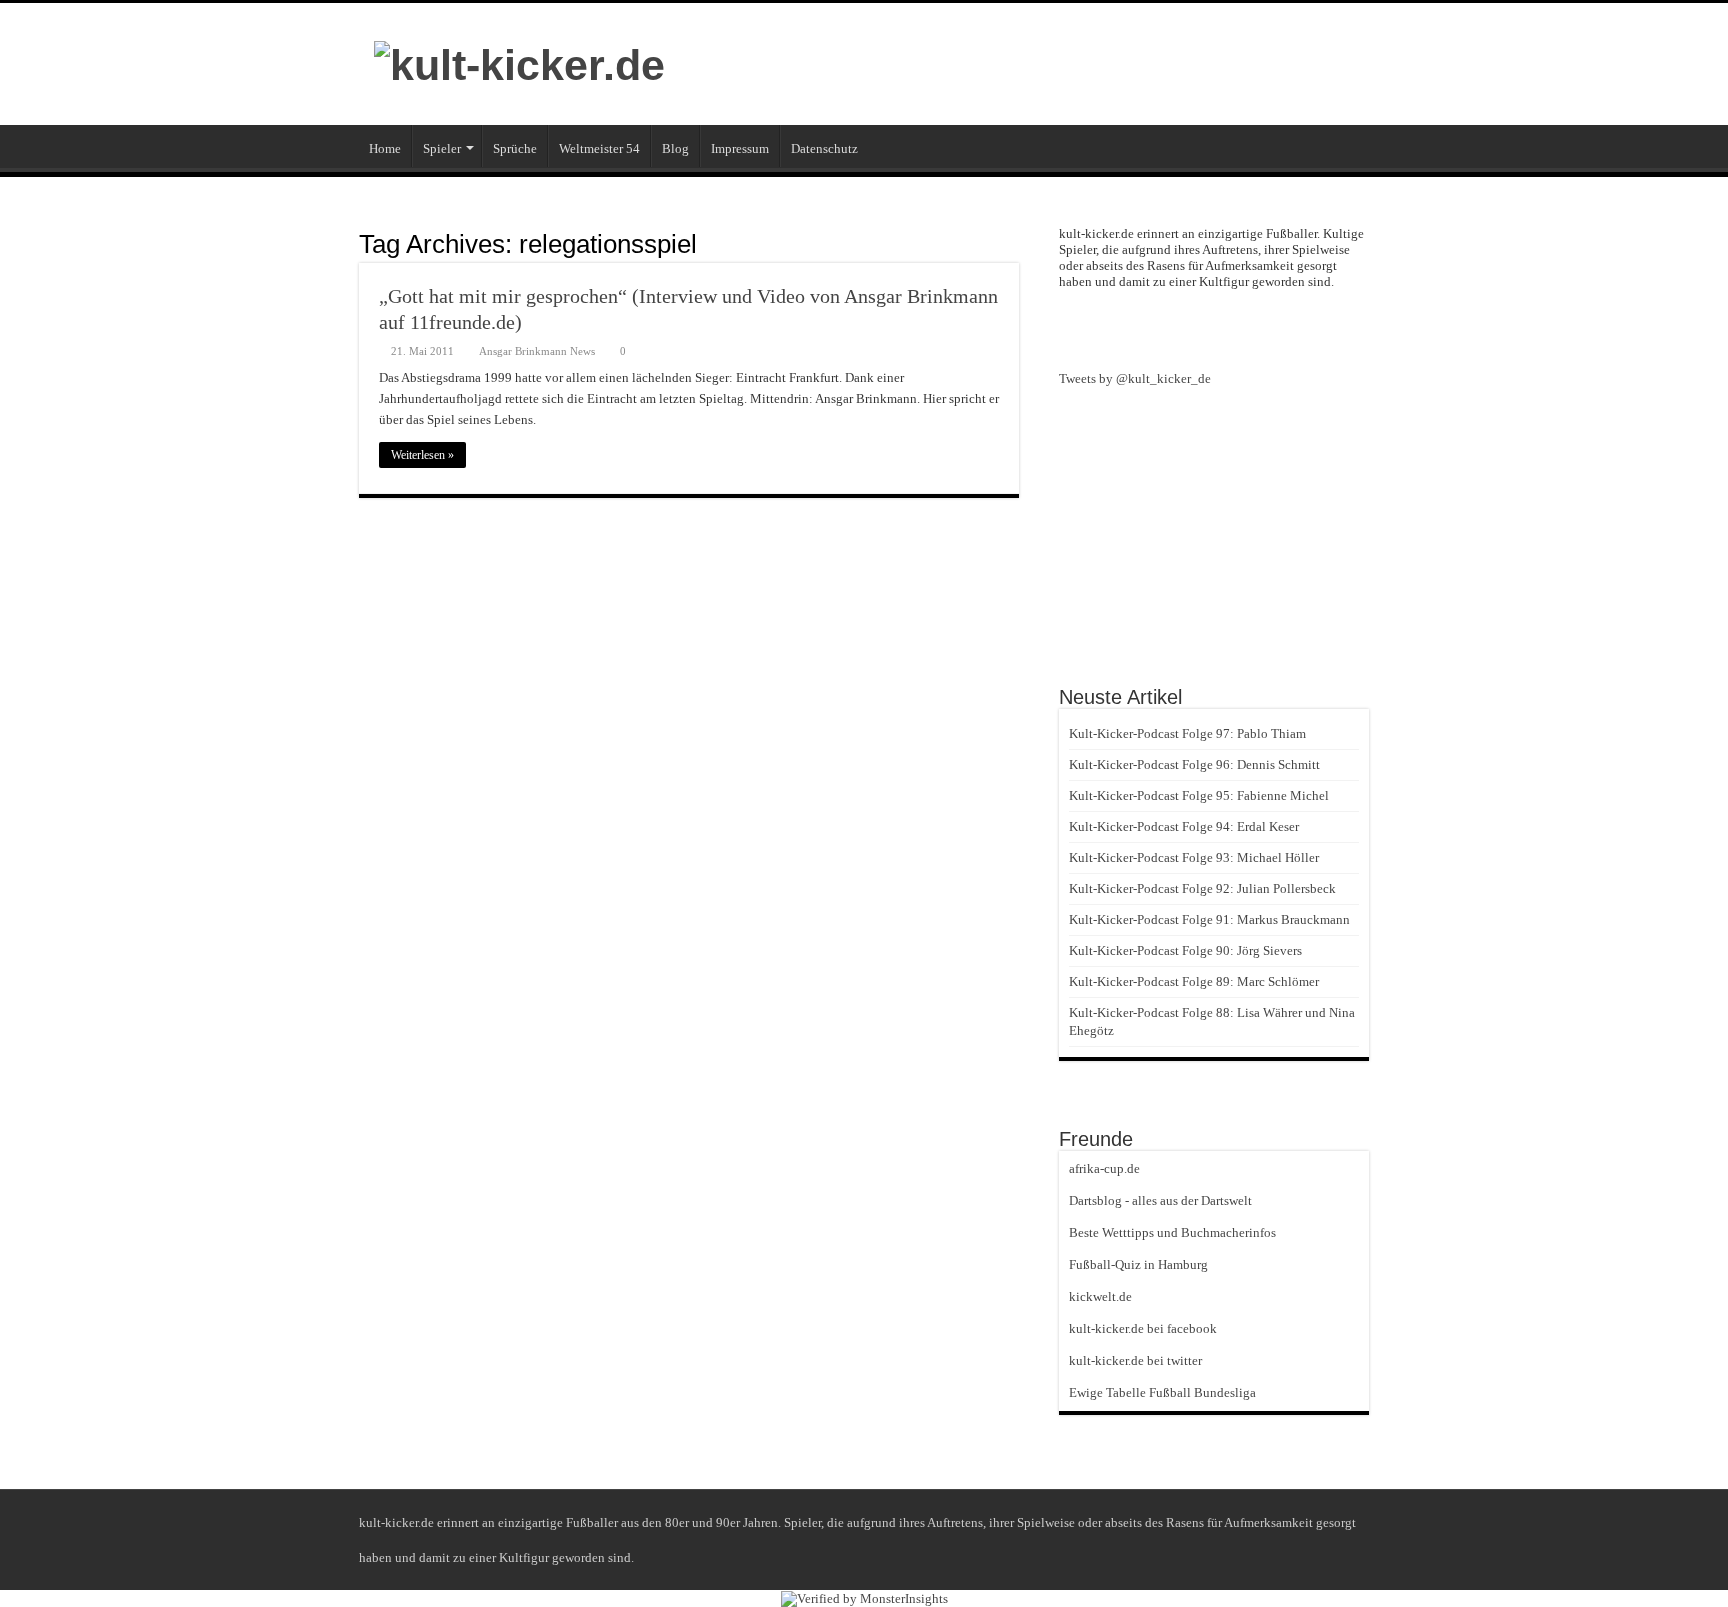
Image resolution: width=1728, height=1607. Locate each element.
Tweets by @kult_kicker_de (1135, 378)
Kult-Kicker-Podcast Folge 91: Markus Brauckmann (1209, 919)
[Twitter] (1250, 328)
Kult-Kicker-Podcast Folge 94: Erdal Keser (1184, 826)
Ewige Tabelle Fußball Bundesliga (1162, 1392)
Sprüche (515, 148)
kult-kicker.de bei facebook (1143, 1328)
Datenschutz (824, 148)
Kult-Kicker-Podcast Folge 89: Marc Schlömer (1194, 981)
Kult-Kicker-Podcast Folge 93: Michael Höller (1194, 857)
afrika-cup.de (1104, 1168)
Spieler (442, 148)
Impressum (740, 148)
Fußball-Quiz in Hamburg (1138, 1264)
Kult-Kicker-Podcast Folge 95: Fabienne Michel (1199, 795)
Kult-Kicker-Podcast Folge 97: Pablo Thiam (1187, 733)
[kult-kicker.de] (519, 62)
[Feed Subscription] (1013, 243)
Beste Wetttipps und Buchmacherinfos (1172, 1232)
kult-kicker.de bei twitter (1135, 1360)
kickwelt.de (1100, 1296)
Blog (675, 148)
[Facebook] (1214, 328)
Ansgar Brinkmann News (537, 351)
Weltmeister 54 (599, 148)
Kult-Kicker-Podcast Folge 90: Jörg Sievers (1185, 950)
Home (385, 148)
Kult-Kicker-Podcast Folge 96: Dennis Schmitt (1194, 764)
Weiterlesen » (422, 455)
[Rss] (1178, 328)
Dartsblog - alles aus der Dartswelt (1160, 1200)
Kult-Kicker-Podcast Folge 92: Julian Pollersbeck (1202, 888)
